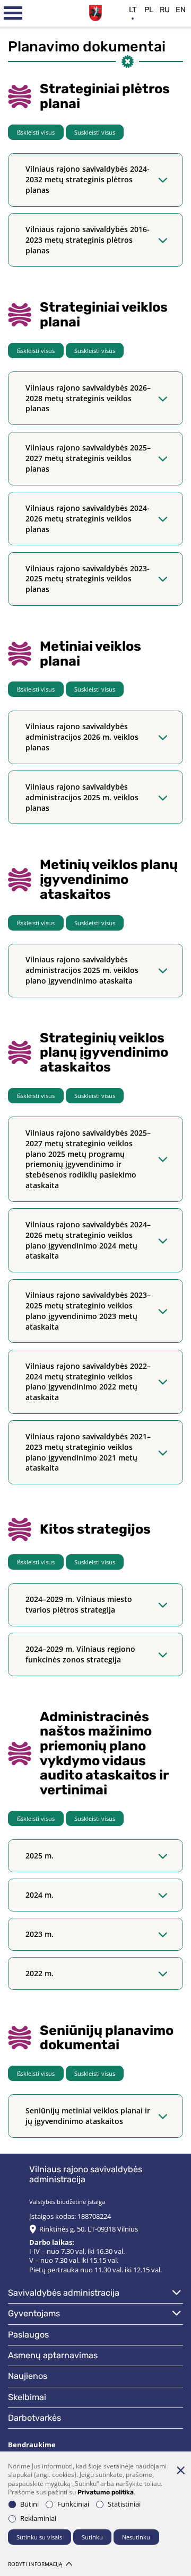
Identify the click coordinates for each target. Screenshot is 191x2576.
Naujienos (28, 2376)
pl (149, 10)
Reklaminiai (38, 2519)
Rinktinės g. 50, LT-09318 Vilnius (89, 2229)
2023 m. (40, 1934)
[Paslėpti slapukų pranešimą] (180, 2470)
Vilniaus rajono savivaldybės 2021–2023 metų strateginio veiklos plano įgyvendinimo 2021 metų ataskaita (88, 1452)
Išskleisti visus (36, 132)
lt (133, 10)
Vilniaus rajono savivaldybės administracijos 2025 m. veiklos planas (82, 797)
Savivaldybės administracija (64, 2293)
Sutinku (92, 2537)
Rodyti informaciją (35, 2564)
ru (165, 10)
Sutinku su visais (39, 2537)
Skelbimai (27, 2397)
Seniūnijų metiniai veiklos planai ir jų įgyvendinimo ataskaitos (88, 2116)
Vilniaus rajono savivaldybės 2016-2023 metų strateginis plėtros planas (88, 240)
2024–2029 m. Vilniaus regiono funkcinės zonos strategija (80, 1654)
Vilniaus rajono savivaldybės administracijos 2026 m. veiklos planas (82, 737)
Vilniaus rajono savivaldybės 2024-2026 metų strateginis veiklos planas (88, 519)
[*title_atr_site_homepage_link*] (96, 12)
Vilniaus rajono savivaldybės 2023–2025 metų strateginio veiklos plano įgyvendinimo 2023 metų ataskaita (88, 1311)
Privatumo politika (106, 2492)
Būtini (29, 2504)
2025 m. (40, 1856)
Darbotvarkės (34, 2418)
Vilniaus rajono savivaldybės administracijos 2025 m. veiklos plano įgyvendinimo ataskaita (82, 970)
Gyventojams (34, 2313)
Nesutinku (136, 2537)
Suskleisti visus (95, 132)
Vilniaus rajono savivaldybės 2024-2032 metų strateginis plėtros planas (88, 179)
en (181, 10)
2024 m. (40, 1895)
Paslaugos (28, 2335)
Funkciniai (73, 2504)
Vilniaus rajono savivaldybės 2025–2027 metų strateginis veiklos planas (88, 458)
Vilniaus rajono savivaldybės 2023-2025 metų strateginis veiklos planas (88, 579)
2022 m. (40, 1973)
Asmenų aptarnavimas (53, 2355)
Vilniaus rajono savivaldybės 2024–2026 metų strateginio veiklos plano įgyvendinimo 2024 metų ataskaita (88, 1240)
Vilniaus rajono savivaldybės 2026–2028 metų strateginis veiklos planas (88, 398)
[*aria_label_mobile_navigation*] (13, 13)
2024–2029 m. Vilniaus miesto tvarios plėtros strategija (79, 1604)
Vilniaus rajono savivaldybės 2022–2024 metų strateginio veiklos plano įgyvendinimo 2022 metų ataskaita (88, 1382)
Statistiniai (124, 2504)
